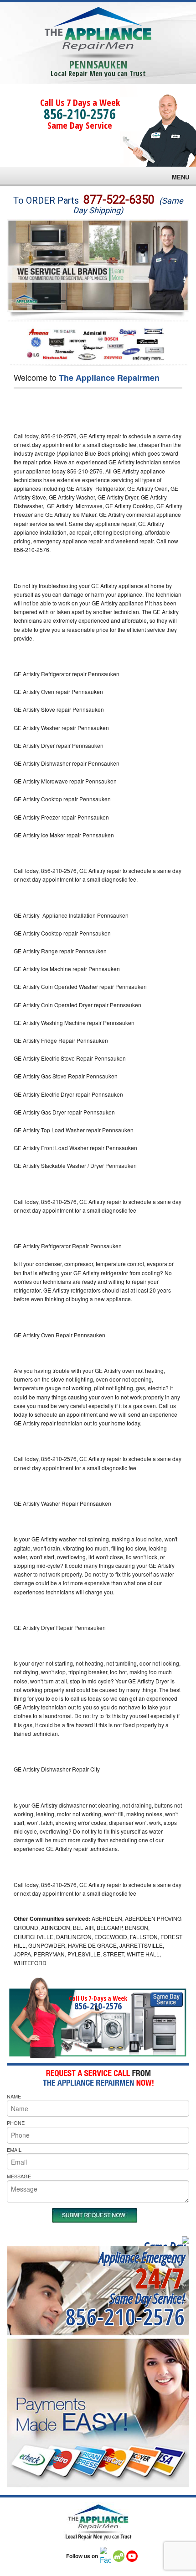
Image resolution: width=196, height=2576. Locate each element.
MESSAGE (19, 2176)
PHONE (16, 2123)
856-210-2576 (80, 114)
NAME (14, 2096)
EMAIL (14, 2150)
